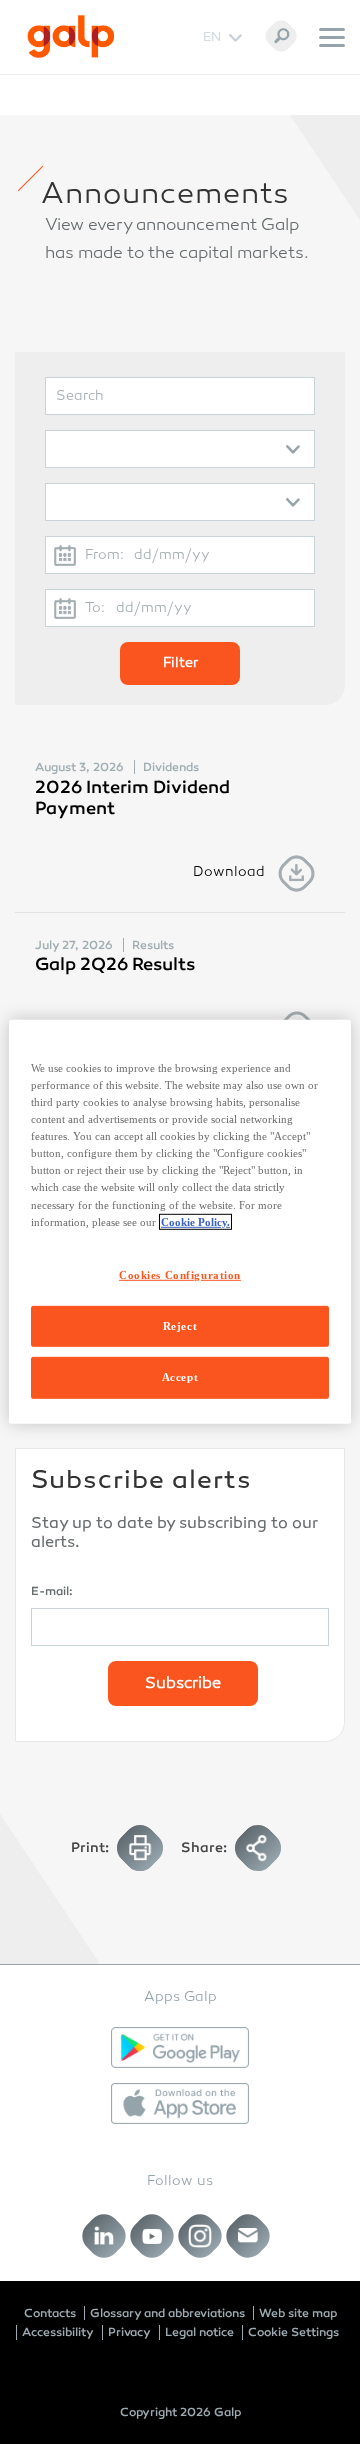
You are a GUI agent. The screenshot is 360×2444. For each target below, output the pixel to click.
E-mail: (52, 1591)
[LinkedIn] (104, 2236)
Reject (180, 1325)
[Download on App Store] (180, 2103)
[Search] (281, 36)
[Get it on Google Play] (180, 2047)
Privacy (129, 2332)
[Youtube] (152, 2236)
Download (229, 872)
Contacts (50, 2313)
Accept (180, 1377)
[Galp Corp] (71, 36)
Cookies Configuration (180, 1274)
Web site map (298, 2313)
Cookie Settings (293, 2332)
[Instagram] (200, 2236)
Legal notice (199, 2332)
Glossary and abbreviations (167, 2313)
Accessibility (58, 2332)
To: (95, 609)
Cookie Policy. (195, 1221)
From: (104, 556)
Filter (180, 663)
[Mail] (248, 2236)
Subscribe (183, 1684)
